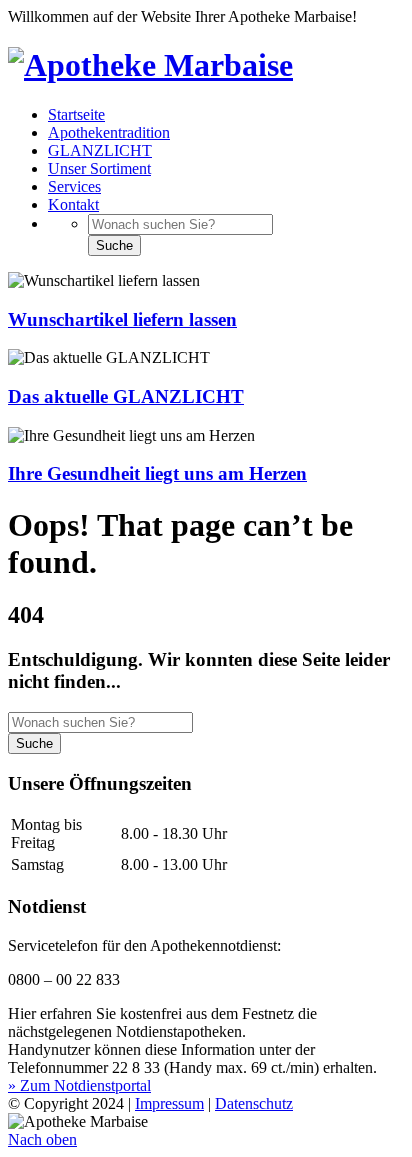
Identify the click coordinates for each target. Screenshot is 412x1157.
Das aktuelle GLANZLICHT (126, 396)
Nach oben (42, 1139)
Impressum (169, 1103)
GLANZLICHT (100, 150)
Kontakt (73, 204)
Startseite (76, 114)
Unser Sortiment (99, 168)
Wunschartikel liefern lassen (122, 319)
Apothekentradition (109, 132)
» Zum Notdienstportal (79, 1085)
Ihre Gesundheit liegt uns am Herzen (157, 473)
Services (74, 186)
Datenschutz (254, 1103)
